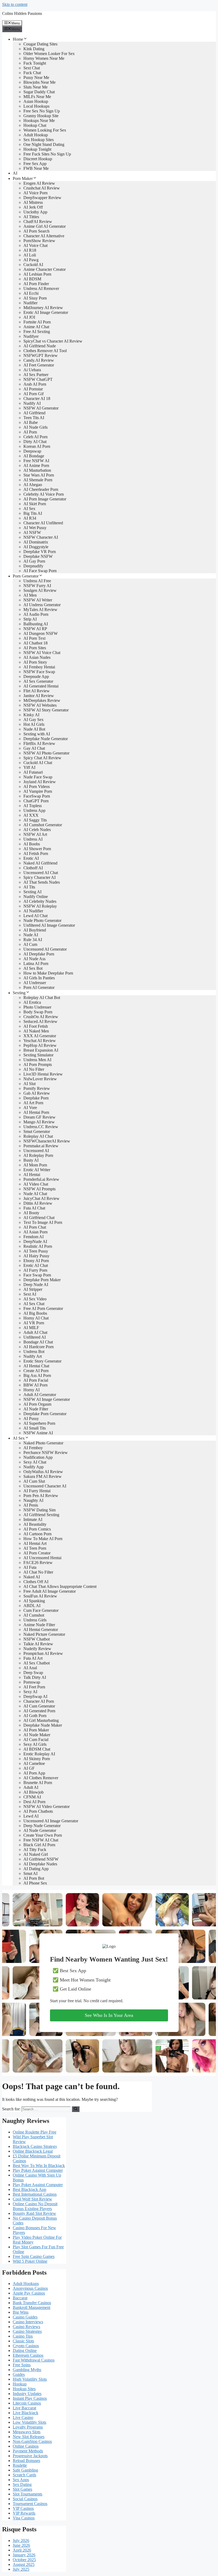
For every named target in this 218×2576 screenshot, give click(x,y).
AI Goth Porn (35, 1716)
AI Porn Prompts (38, 1064)
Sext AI (30, 1294)
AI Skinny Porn (37, 1759)
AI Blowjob (33, 1792)
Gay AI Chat (34, 748)
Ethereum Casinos (28, 2355)
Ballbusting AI (36, 624)
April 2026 (22, 2550)
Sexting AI (32, 892)
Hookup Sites (24, 2389)
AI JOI (29, 317)
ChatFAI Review (38, 222)
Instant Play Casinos (30, 2398)
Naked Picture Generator (44, 1634)
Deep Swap (33, 1673)
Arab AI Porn (35, 384)
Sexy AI (30, 1692)
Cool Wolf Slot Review (32, 2199)
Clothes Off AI (36, 1582)
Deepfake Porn (36, 1098)
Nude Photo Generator (42, 920)
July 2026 (21, 2541)
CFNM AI (32, 1797)
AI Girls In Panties (39, 978)
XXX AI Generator (40, 1036)
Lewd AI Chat (35, 916)
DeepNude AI (35, 1241)
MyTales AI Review (40, 610)
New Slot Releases (29, 2437)
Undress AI (33, 839)
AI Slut (30, 1084)
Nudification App (38, 1457)
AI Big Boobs (35, 1313)
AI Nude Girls (35, 427)
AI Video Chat (36, 1184)
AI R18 (30, 250)
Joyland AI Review (40, 782)
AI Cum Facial (36, 1740)
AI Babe (31, 422)
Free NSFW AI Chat (41, 1840)
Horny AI (32, 1390)
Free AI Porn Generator (43, 1308)
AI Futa (30, 1567)
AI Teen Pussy (36, 1251)
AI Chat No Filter (38, 1572)
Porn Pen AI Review (41, 1496)
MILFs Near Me (37, 97)
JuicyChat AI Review (41, 1198)
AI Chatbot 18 (35, 643)
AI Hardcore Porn (39, 1347)
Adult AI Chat (35, 1332)
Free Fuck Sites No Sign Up (47, 154)
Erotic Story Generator (42, 1361)
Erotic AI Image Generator (46, 312)
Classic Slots (23, 2341)
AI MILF (31, 1328)
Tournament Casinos (30, 2504)
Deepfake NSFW (38, 556)
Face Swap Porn (37, 1275)
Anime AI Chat (36, 327)
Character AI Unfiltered (43, 523)
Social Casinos (25, 2499)
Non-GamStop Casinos (32, 2441)
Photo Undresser (37, 1007)
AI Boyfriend (35, 930)
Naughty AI (33, 1500)
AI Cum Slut (34, 1481)
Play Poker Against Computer (38, 2170)
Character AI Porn (39, 1701)
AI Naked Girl (36, 1854)
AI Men (30, 595)
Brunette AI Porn (38, 1783)
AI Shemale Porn (38, 480)
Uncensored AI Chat (41, 873)
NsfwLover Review (40, 1079)
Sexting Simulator (38, 1055)
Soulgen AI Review (40, 590)
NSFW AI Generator (41, 408)
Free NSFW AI (36, 461)
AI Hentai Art (35, 1543)
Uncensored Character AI (45, 1486)
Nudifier (30, 303)
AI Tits (29, 887)
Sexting (19, 993)
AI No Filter (34, 1069)
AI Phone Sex (35, 1883)
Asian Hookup (36, 101)
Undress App (34, 810)
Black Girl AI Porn (39, 1845)
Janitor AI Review (39, 696)
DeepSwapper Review (42, 198)
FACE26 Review (38, 1563)
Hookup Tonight (37, 149)
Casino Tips (23, 2336)
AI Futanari (33, 772)
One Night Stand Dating (44, 144)
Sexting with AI (37, 734)
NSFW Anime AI (38, 1433)
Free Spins (22, 2365)
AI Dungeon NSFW (41, 633)
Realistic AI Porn (38, 1246)
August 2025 (24, 2564)
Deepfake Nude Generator (46, 739)
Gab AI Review (37, 1093)
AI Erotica (32, 1002)
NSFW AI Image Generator (47, 1399)
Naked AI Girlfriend (40, 863)
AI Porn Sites (35, 648)
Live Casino (23, 2417)
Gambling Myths (27, 2370)
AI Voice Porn (35, 193)
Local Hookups (36, 106)
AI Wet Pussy (35, 528)
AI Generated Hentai (41, 686)
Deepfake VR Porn (40, 552)
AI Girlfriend (34, 413)
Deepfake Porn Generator (45, 1414)
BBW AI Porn (35, 1385)
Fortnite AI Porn (37, 322)
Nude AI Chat (35, 1194)
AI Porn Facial (36, 1380)
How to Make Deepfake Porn (48, 973)
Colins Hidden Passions (22, 13)
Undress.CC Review (41, 1127)
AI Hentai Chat (36, 1366)
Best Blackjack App (30, 2189)
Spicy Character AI (39, 877)
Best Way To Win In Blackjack (39, 2166)
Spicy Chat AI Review (42, 758)
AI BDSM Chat (37, 1749)
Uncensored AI (36, 1151)
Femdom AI (33, 1237)
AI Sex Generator (38, 681)
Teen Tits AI (34, 418)
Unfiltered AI (35, 1337)
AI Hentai (32, 1175)
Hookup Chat (35, 125)
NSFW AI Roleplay (40, 906)
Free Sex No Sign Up (42, 111)
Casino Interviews (28, 2322)
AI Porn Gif (33, 394)
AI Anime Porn (36, 465)
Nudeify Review (37, 1649)
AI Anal (30, 1668)
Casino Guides (25, 2317)
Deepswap (32, 451)
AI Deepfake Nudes (40, 1864)
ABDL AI (32, 1606)
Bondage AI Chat (38, 1342)
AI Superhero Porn (39, 1423)
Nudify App (33, 1467)
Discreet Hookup (38, 159)
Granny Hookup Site (41, 116)
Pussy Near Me (36, 77)
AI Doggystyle (36, 547)
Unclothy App (35, 212)
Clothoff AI (33, 868)
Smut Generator (37, 1131)
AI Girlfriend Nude (40, 346)
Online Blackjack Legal (33, 2151)
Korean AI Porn (37, 446)
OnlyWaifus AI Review (43, 1472)
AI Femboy (33, 1448)
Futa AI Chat (34, 1208)
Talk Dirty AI (35, 1677)
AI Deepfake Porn (39, 954)
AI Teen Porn (35, 1548)
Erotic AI (31, 858)
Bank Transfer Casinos (32, 2303)
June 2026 (21, 2545)
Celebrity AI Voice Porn (44, 494)
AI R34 (30, 518)
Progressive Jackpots (30, 2456)
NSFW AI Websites (40, 705)
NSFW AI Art (35, 834)
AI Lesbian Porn (37, 274)
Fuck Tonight (35, 63)
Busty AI (31, 1160)
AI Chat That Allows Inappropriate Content (60, 1586)
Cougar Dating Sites (40, 44)
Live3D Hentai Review (43, 1074)
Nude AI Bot (34, 729)
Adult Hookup (36, 135)
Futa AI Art (33, 1658)
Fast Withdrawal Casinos (34, 2360)
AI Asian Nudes (37, 657)
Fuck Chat (32, 73)
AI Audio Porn (36, 614)
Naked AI (32, 1577)
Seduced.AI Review (40, 1021)
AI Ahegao (33, 485)
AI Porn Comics (37, 1529)
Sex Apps (21, 2480)
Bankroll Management (32, 2307)
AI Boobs (32, 844)
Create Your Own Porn (43, 1835)
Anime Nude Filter (39, 1625)
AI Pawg (31, 260)
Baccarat (20, 2298)
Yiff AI (29, 767)
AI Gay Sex (33, 720)
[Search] (76, 2109)
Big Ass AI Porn (37, 1375)
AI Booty (31, 1213)
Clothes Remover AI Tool (45, 351)
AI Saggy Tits (35, 820)
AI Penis (31, 1505)
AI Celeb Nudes (37, 830)
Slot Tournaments (28, 2494)
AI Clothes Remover (41, 1778)
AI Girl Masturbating (41, 1720)
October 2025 (24, 2560)
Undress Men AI (37, 1060)
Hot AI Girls (34, 724)
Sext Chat (32, 68)
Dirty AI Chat (35, 442)
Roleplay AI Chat (38, 1136)
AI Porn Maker (36, 1730)
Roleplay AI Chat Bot (42, 998)
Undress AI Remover (41, 288)
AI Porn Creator (37, 1553)
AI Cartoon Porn (37, 1534)
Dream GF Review (39, 1117)
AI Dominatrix (36, 542)
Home (18, 39)
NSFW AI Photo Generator (46, 753)
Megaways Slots (27, 2432)
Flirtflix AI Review (39, 743)
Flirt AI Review (37, 691)
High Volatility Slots (30, 2379)
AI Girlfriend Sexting (41, 1515)
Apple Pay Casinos (29, 2293)
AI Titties (31, 217)
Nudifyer (31, 336)
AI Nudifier (33, 911)
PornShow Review (39, 241)
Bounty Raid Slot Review (34, 2213)
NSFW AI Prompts (39, 1189)
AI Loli (30, 255)
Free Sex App (35, 164)
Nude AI (31, 935)
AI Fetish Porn (36, 853)
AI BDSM (32, 279)
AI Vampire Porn (38, 791)
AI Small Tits (35, 1428)
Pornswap (32, 1682)
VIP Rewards (24, 2513)
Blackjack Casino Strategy (35, 2146)
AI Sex (29, 509)
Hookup (20, 2384)
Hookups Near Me (39, 121)
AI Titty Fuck (35, 1850)
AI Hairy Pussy (36, 1256)
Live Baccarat (24, 2408)
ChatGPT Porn (36, 801)
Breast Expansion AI (41, 1050)
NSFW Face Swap (39, 672)
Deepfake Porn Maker (42, 1280)
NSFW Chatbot (37, 1639)
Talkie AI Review (38, 1644)
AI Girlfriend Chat (39, 1218)
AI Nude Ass (34, 959)
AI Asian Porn (35, 1232)
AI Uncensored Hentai (42, 1558)
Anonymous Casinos (30, 2288)
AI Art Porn (33, 1103)
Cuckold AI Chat (38, 763)
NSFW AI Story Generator (46, 710)
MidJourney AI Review (43, 308)
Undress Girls (35, 1620)
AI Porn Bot (34, 1878)
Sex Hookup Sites (39, 140)
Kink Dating (34, 49)
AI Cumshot (34, 1615)
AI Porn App (34, 1773)
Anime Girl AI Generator (45, 226)
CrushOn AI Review (41, 1017)
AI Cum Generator (39, 1706)
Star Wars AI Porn (39, 475)
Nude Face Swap (38, 777)
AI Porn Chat (35, 1227)
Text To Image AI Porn (43, 1222)
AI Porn (30, 432)
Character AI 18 (37, 399)
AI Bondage (34, 456)
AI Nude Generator (40, 1830)
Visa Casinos (24, 2518)
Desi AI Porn (34, 1802)
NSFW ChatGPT (38, 379)
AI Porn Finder (36, 284)
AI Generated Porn (39, 1711)
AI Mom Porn (35, 1165)
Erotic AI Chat (36, 1265)
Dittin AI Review (38, 1203)
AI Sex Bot (33, 968)
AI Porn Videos (37, 787)
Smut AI (30, 1873)
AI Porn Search (36, 231)
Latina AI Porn (36, 964)
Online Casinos (26, 2446)
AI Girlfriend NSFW (41, 1859)
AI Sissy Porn (35, 298)
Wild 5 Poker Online (30, 2261)
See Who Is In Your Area (109, 2015)
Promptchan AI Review (43, 1653)
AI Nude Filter (36, 1409)
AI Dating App (36, 1869)
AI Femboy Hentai (39, 667)
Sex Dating (22, 2484)
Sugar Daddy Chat (39, 92)
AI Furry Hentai (37, 1491)
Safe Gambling (25, 2470)
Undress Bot (34, 1352)
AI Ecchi (31, 293)
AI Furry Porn (35, 1270)
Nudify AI (32, 403)
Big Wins (21, 2312)
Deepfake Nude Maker (43, 1725)
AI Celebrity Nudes (40, 901)
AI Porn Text (34, 638)
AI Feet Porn (34, 1687)
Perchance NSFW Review (46, 1453)
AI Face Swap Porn (40, 571)
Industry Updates (27, 2394)
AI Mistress (33, 202)
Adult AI (31, 1787)
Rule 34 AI (33, 940)
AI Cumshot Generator (43, 825)
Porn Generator (26, 576)
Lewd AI (31, 1816)
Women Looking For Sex (45, 130)
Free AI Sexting (37, 332)
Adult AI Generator (40, 1395)
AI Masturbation (37, 470)
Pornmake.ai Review (41, 1146)
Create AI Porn (36, 1371)
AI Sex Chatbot (37, 1663)
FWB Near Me (36, 168)
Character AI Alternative (44, 236)
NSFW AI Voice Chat (42, 653)
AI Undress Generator (42, 605)
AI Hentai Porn (36, 1112)
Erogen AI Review (39, 183)
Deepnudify (33, 566)
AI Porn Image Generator (45, 499)
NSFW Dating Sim (39, 1510)
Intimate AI (33, 1519)
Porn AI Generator (39, 987)
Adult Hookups (26, 2284)
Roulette (20, 2465)
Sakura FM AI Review (43, 1476)
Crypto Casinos (26, 2346)
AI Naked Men (36, 1031)
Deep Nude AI (36, 1285)
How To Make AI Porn (43, 1539)
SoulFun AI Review (40, 1596)
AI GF (29, 1768)
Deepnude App (36, 676)
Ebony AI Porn (36, 1261)
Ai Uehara (32, 370)
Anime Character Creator (45, 269)
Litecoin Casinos (27, 2403)
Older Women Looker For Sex (49, 54)
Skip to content (15, 4)
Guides (19, 2374)
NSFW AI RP (35, 629)
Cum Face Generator (41, 1610)
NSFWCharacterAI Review (47, 1141)
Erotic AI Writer (37, 1170)
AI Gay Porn (34, 561)
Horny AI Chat (36, 1318)
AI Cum (30, 944)
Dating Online (25, 2351)
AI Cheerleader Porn (41, 489)
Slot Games (22, 2489)
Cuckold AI (33, 265)
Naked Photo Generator (43, 1443)
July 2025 (21, 2569)
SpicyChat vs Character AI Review (53, 341)
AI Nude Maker (37, 1735)
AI (15, 173)
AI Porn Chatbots (38, 1811)
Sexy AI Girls (35, 1744)
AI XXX (31, 815)
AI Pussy (31, 1418)
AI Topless (33, 806)
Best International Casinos (35, 2194)
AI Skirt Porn (35, 504)
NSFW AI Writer (38, 600)
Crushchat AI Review (42, 188)
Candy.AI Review (39, 360)
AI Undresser (35, 983)
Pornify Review (37, 1088)
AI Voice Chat (35, 245)
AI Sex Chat (34, 1304)
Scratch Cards (24, 2475)
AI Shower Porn (37, 849)
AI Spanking (34, 1601)
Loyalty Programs (28, 2427)
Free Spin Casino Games (34, 2256)
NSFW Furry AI (37, 586)
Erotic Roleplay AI (39, 1754)
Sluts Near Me (35, 87)
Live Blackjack (26, 2413)
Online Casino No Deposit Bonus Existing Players (35, 2206)
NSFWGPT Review (41, 355)
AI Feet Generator (39, 365)
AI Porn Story (35, 662)
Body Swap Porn (38, 1012)
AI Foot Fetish (36, 1026)
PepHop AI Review (40, 1045)
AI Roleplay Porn (38, 1155)
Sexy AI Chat (35, 1462)
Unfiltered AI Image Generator (49, 925)
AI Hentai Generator (41, 1630)
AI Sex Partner (36, 375)
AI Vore (30, 1108)
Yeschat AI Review (40, 1041)
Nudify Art (33, 1356)
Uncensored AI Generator (45, 949)
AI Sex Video (35, 1299)
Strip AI (30, 619)
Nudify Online (36, 897)
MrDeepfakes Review (42, 700)
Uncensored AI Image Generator (51, 1821)
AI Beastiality (35, 1524)
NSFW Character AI (41, 537)
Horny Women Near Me (44, 58)
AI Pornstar (33, 389)
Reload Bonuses (26, 2461)
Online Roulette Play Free (35, 2132)
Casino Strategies (27, 2331)
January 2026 (24, 2555)
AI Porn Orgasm (37, 1404)
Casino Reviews (26, 2327)
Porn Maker (23, 178)
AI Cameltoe (34, 1763)
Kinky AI (31, 715)
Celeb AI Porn (35, 437)
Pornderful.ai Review (41, 1179)
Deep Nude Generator (42, 1826)
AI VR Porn (34, 1323)
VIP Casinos (23, 2508)
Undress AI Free (37, 581)
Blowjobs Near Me (39, 82)
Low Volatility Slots (30, 2422)
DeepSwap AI (35, 1696)
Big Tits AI (33, 513)
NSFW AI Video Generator (47, 1806)
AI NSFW (32, 532)
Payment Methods (28, 2451)
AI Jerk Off (33, 207)
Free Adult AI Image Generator (50, 1591)
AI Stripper (33, 1289)
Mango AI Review (39, 1122)
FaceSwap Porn (37, 796)
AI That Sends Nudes (42, 882)
